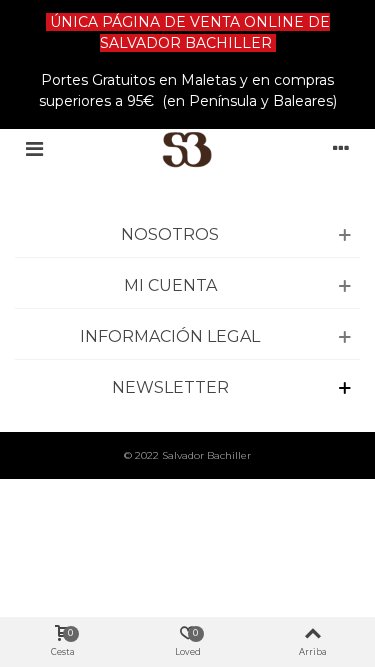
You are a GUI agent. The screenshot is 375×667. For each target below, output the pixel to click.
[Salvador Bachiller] (187, 149)
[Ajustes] (341, 149)
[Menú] (34, 149)
